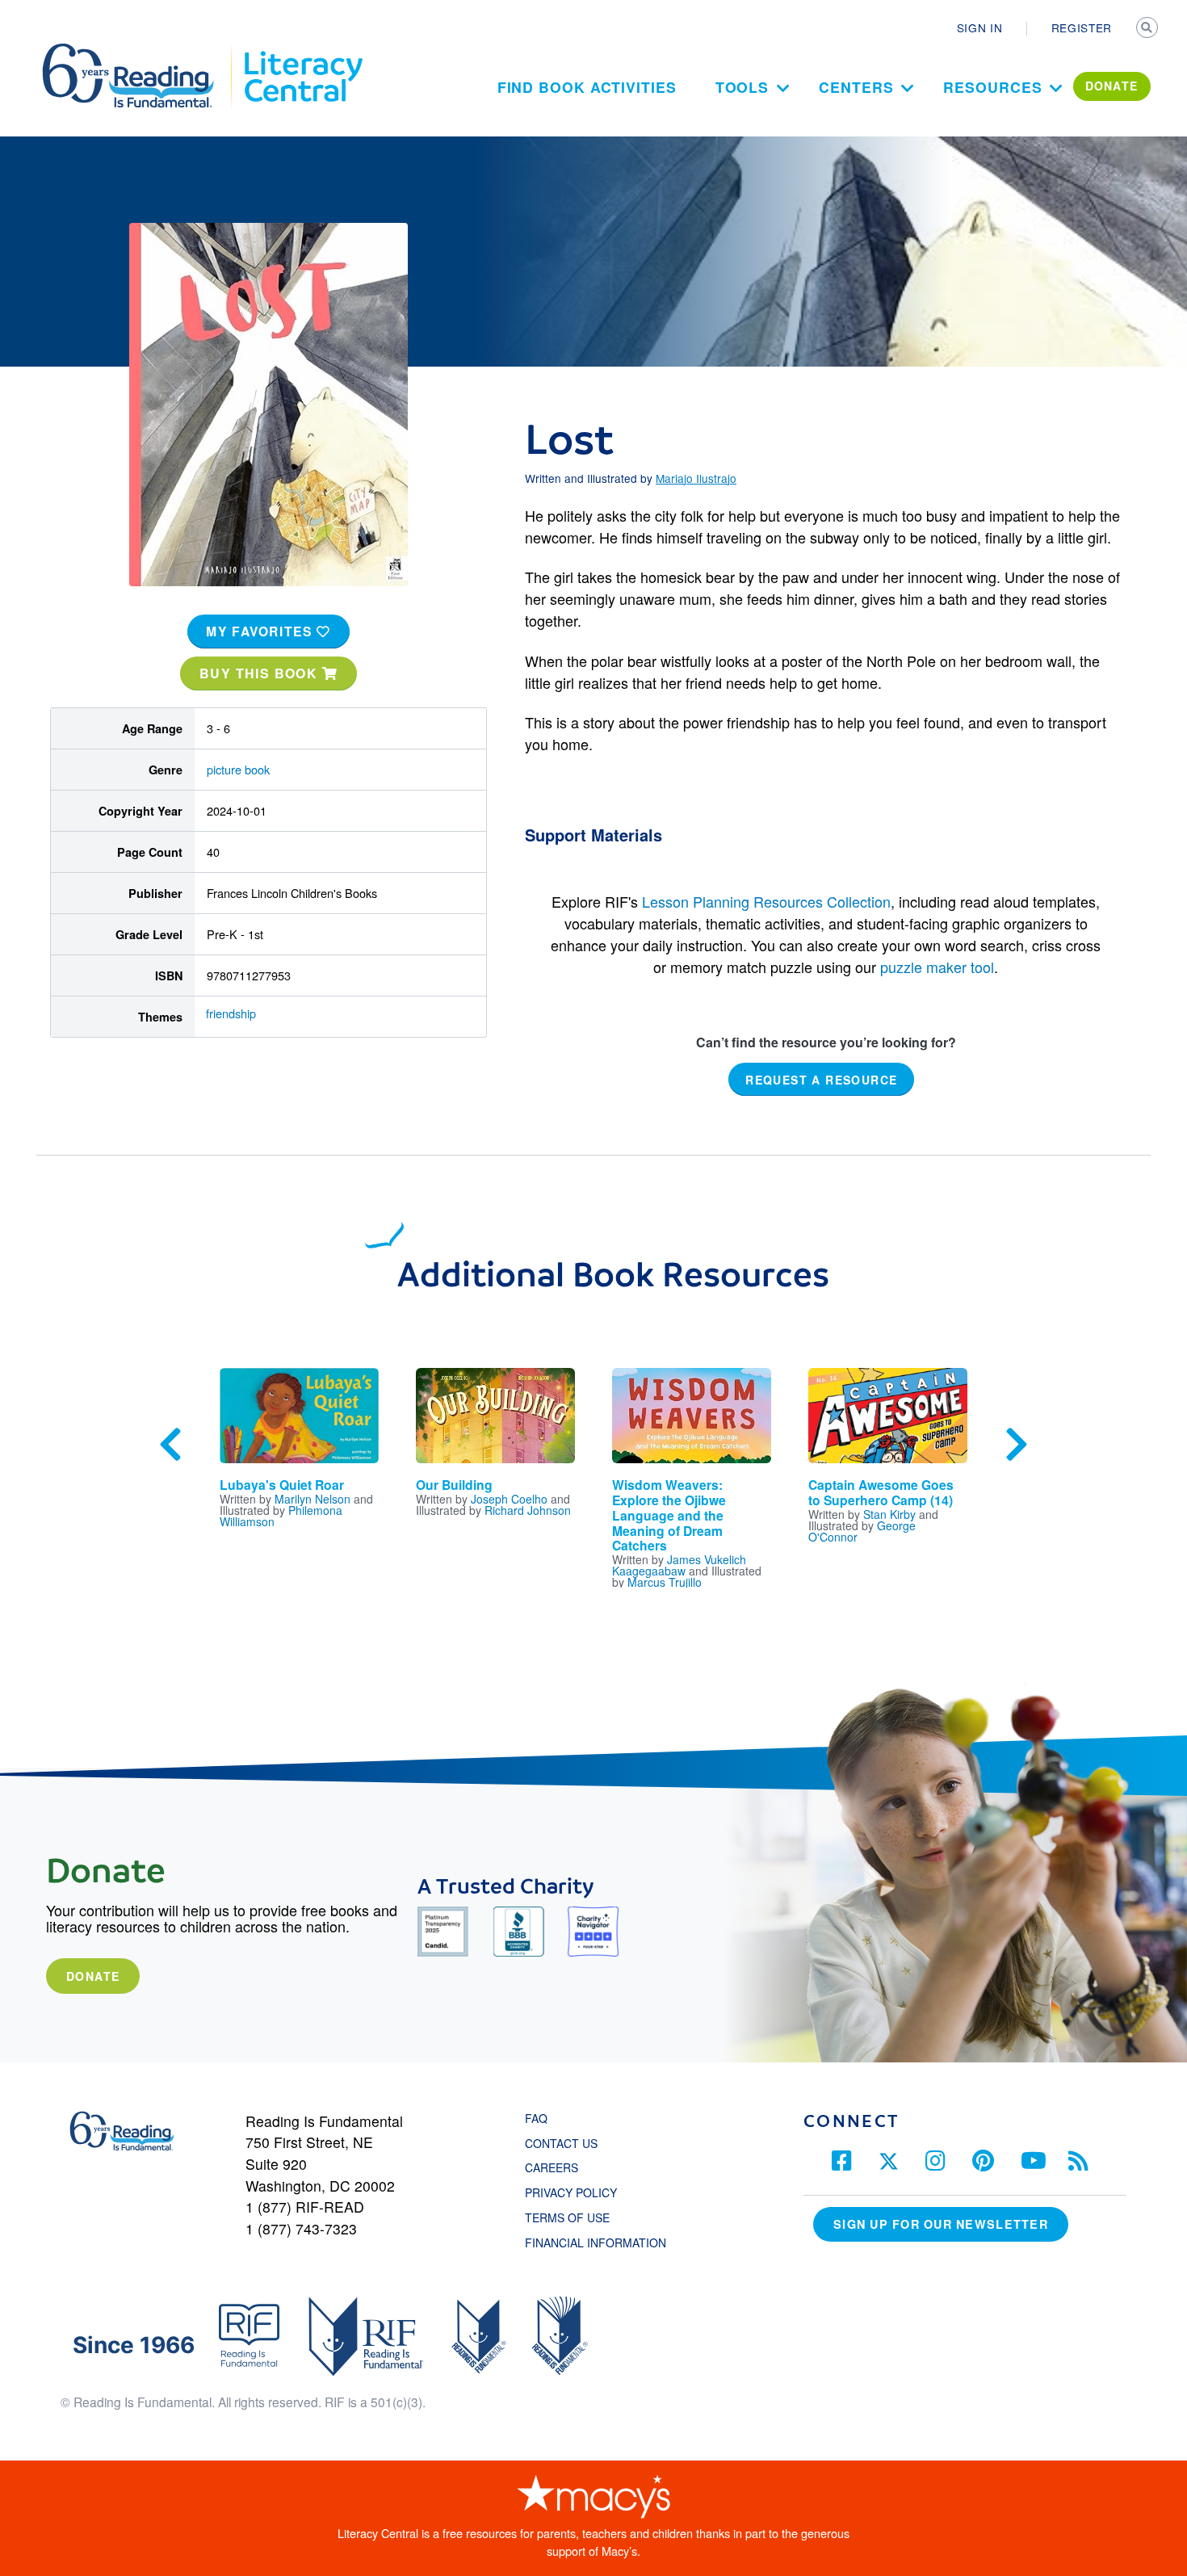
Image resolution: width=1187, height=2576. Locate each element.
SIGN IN (980, 27)
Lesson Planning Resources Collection (766, 901)
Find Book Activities (587, 87)
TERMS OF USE (575, 2217)
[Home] (139, 51)
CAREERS (552, 2167)
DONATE (1112, 86)
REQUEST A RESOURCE (821, 1079)
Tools (742, 87)
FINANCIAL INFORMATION (596, 2242)
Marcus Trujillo (665, 1582)
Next (1017, 1445)
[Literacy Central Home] (302, 51)
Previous (170, 1445)
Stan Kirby (889, 1514)
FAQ (536, 2118)
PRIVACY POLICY (571, 2192)
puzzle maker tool (937, 967)
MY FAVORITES (261, 631)
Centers (856, 87)
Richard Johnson (528, 1510)
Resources (992, 87)
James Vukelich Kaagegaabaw (679, 1565)
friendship (231, 1013)
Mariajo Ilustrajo (696, 478)
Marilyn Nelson (312, 1499)
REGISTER (1082, 27)
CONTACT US (566, 2143)
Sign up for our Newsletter (941, 2224)
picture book (238, 769)
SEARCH (1148, 29)
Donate (93, 1976)
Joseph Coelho (509, 1499)
